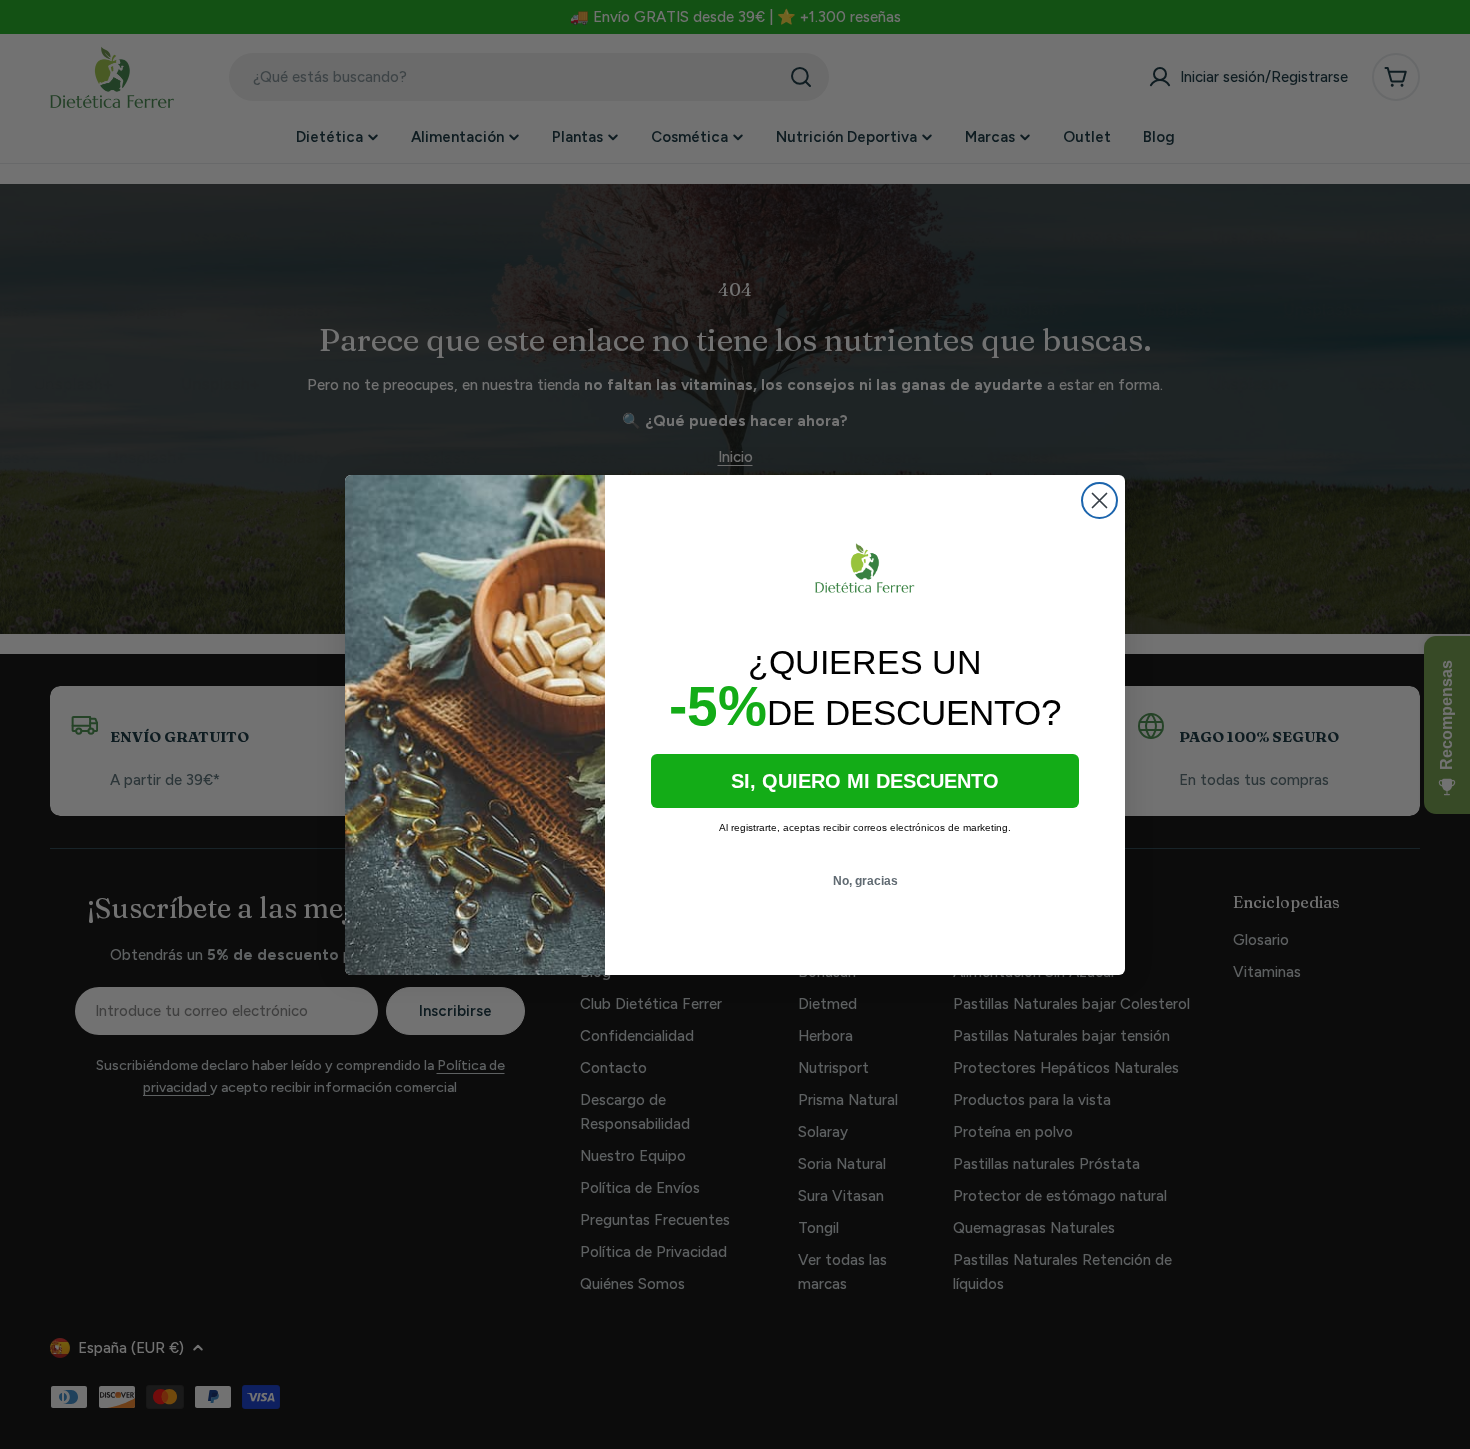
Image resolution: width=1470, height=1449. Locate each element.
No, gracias (865, 881)
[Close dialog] (1099, 500)
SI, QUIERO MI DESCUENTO (865, 781)
